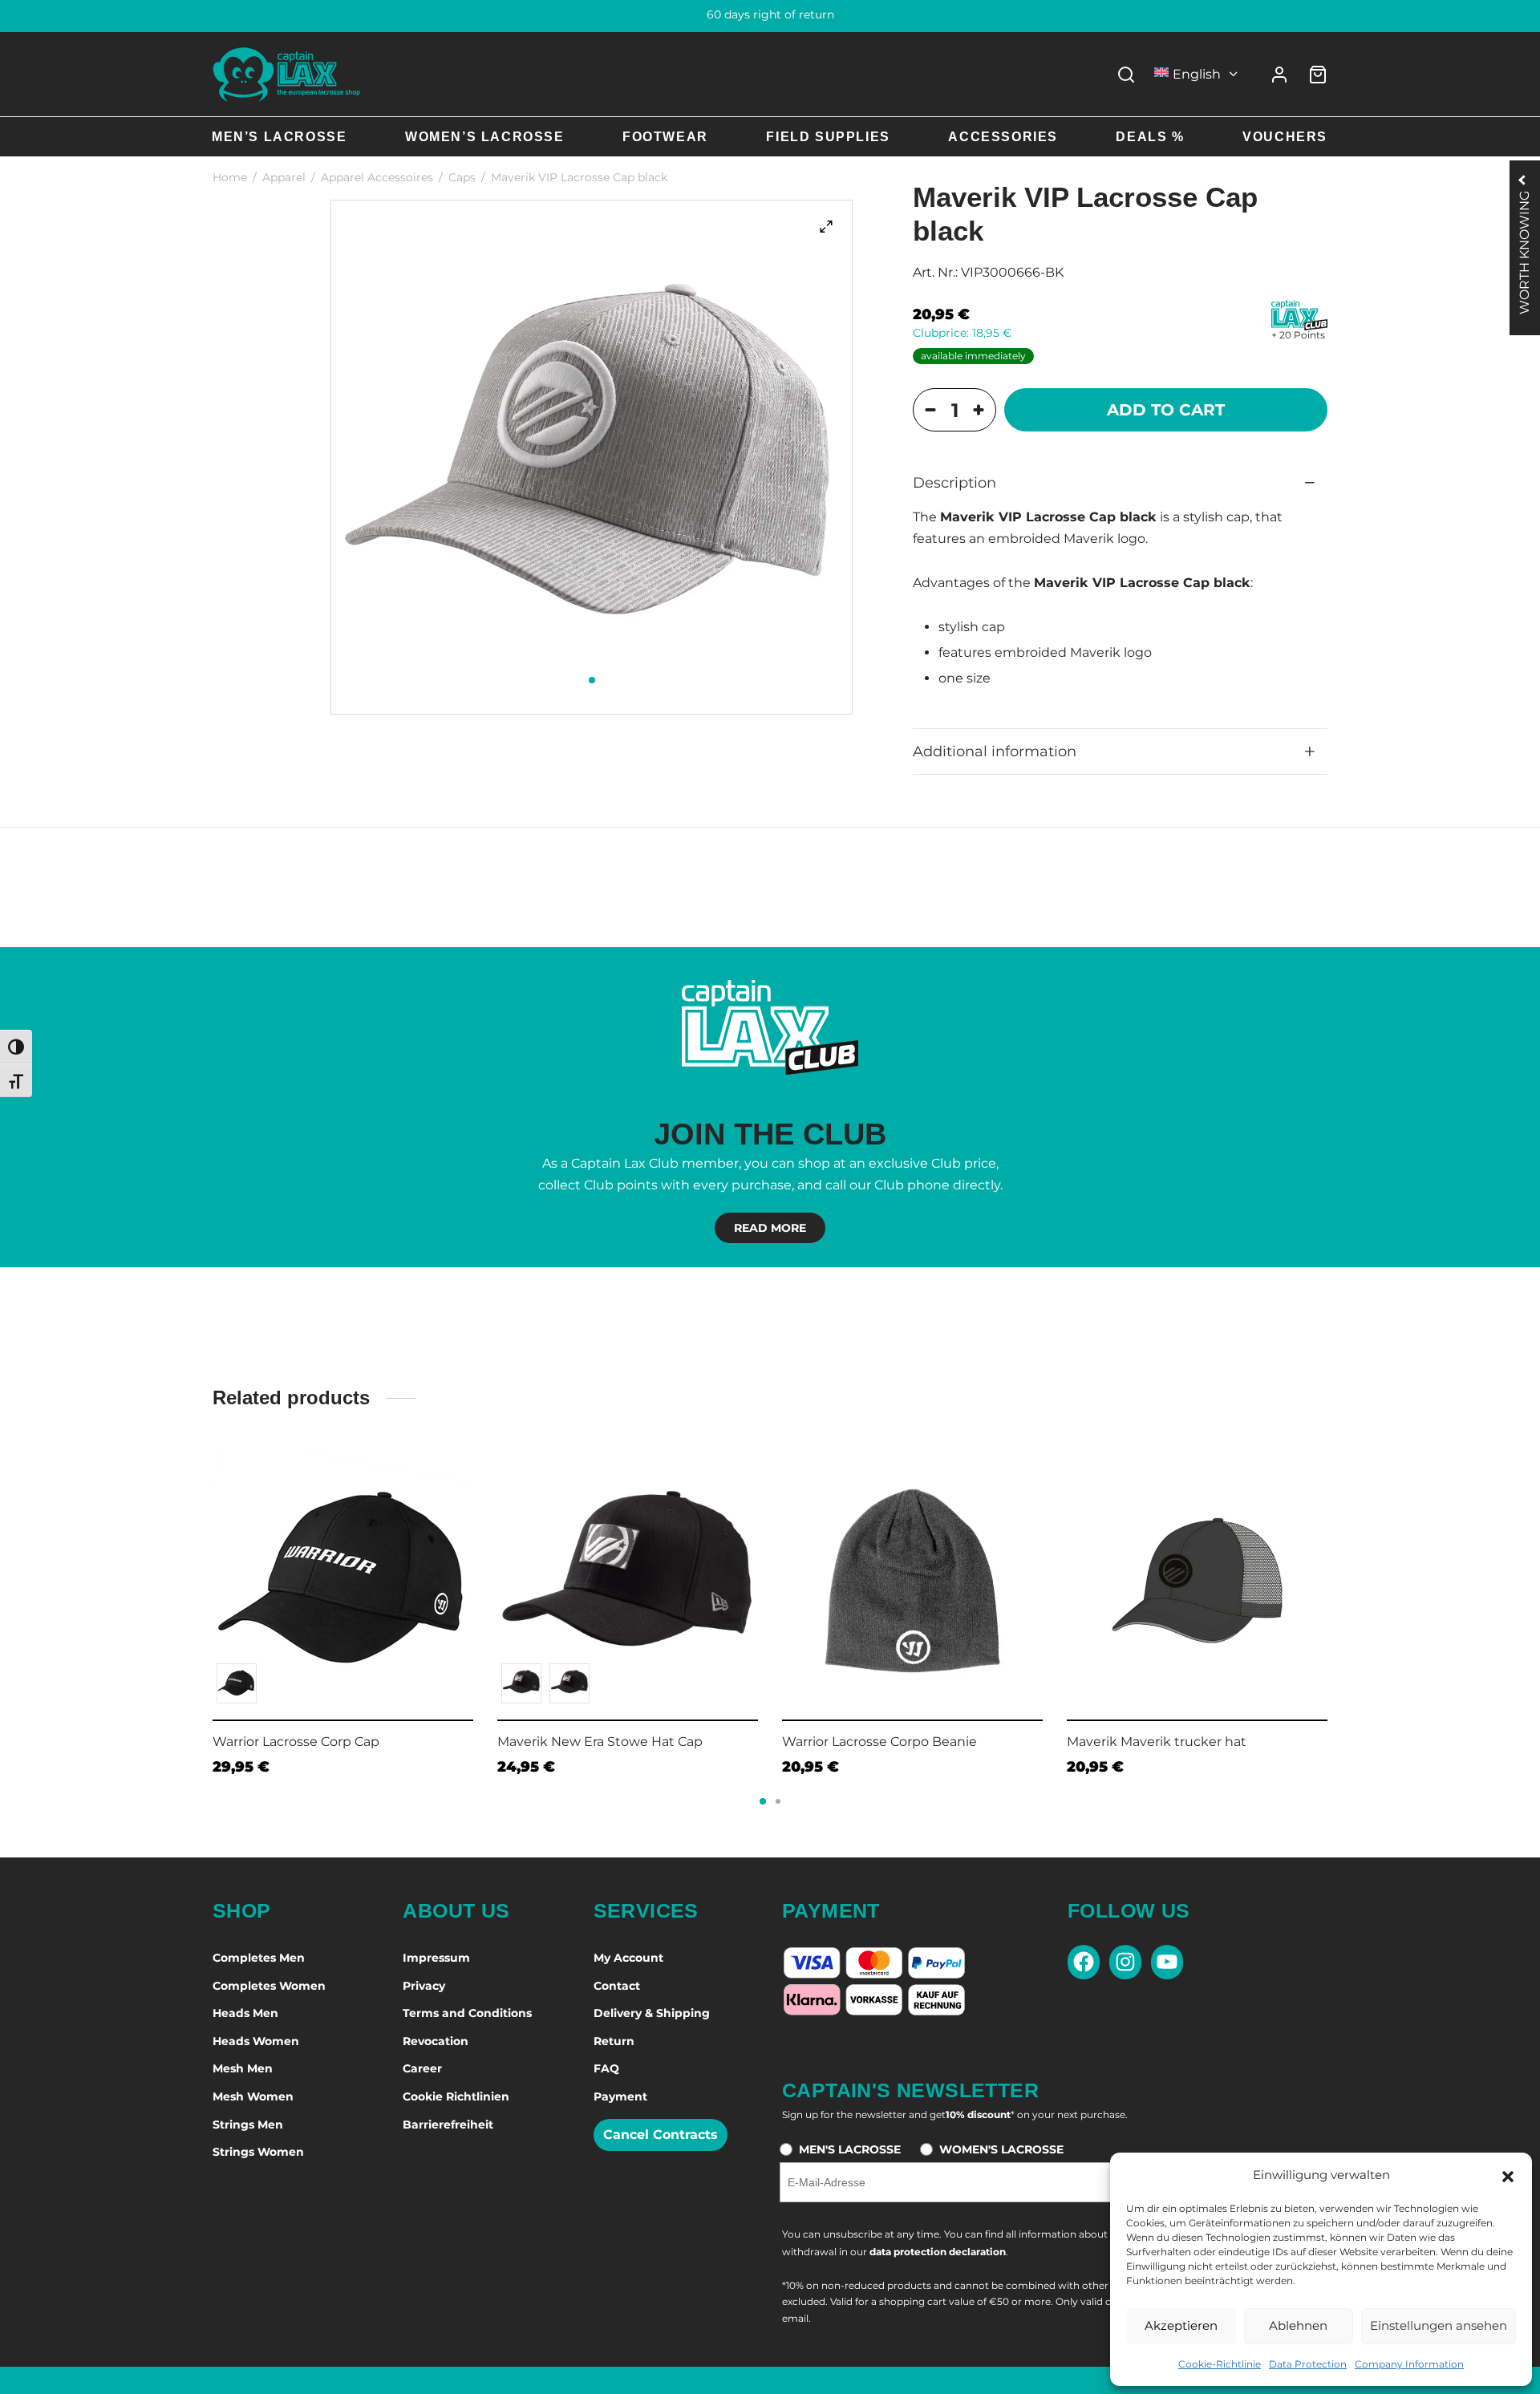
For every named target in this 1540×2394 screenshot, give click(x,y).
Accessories (1003, 137)
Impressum (436, 1958)
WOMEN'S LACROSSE (1001, 2149)
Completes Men (259, 1958)
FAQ (606, 2068)
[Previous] (208, 1573)
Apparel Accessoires (377, 177)
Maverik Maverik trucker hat (1157, 1742)
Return (614, 2041)
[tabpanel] (592, 457)
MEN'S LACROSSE (850, 2149)
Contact (617, 1986)
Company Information (1409, 2364)
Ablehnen (1298, 2325)
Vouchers (1285, 137)
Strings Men (248, 2125)
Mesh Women (253, 2096)
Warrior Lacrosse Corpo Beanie (879, 1742)
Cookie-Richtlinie (1220, 2364)
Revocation (436, 2041)
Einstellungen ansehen (1439, 2325)
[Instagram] (1125, 1962)
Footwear (665, 137)
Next (1347, 1570)
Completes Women (269, 1986)
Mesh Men (243, 2068)
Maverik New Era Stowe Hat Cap (600, 1742)
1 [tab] (592, 680)
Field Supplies (828, 137)
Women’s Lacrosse (485, 137)
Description (954, 482)
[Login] (1279, 75)
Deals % (1150, 137)
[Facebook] (1084, 1962)
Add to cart (1166, 410)
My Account (628, 1958)
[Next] (1332, 1573)
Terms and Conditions (467, 2013)
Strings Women (258, 2152)
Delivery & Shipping (652, 2013)
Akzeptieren (1181, 2325)
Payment (620, 2096)
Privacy (424, 1986)
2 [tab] (778, 1801)
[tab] (1120, 483)
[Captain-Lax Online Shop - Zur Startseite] (287, 74)
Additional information (995, 751)
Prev (192, 1570)
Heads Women (256, 2041)
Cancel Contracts (661, 2135)
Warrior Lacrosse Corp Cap (296, 1742)
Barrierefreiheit (448, 2125)
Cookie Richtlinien (456, 2096)
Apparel (284, 177)
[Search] (1126, 75)
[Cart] (1318, 75)
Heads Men (245, 2013)
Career (422, 2068)
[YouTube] (1167, 1962)
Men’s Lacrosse (279, 137)
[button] (1508, 2175)
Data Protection (1308, 2364)
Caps (462, 177)
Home (230, 177)
